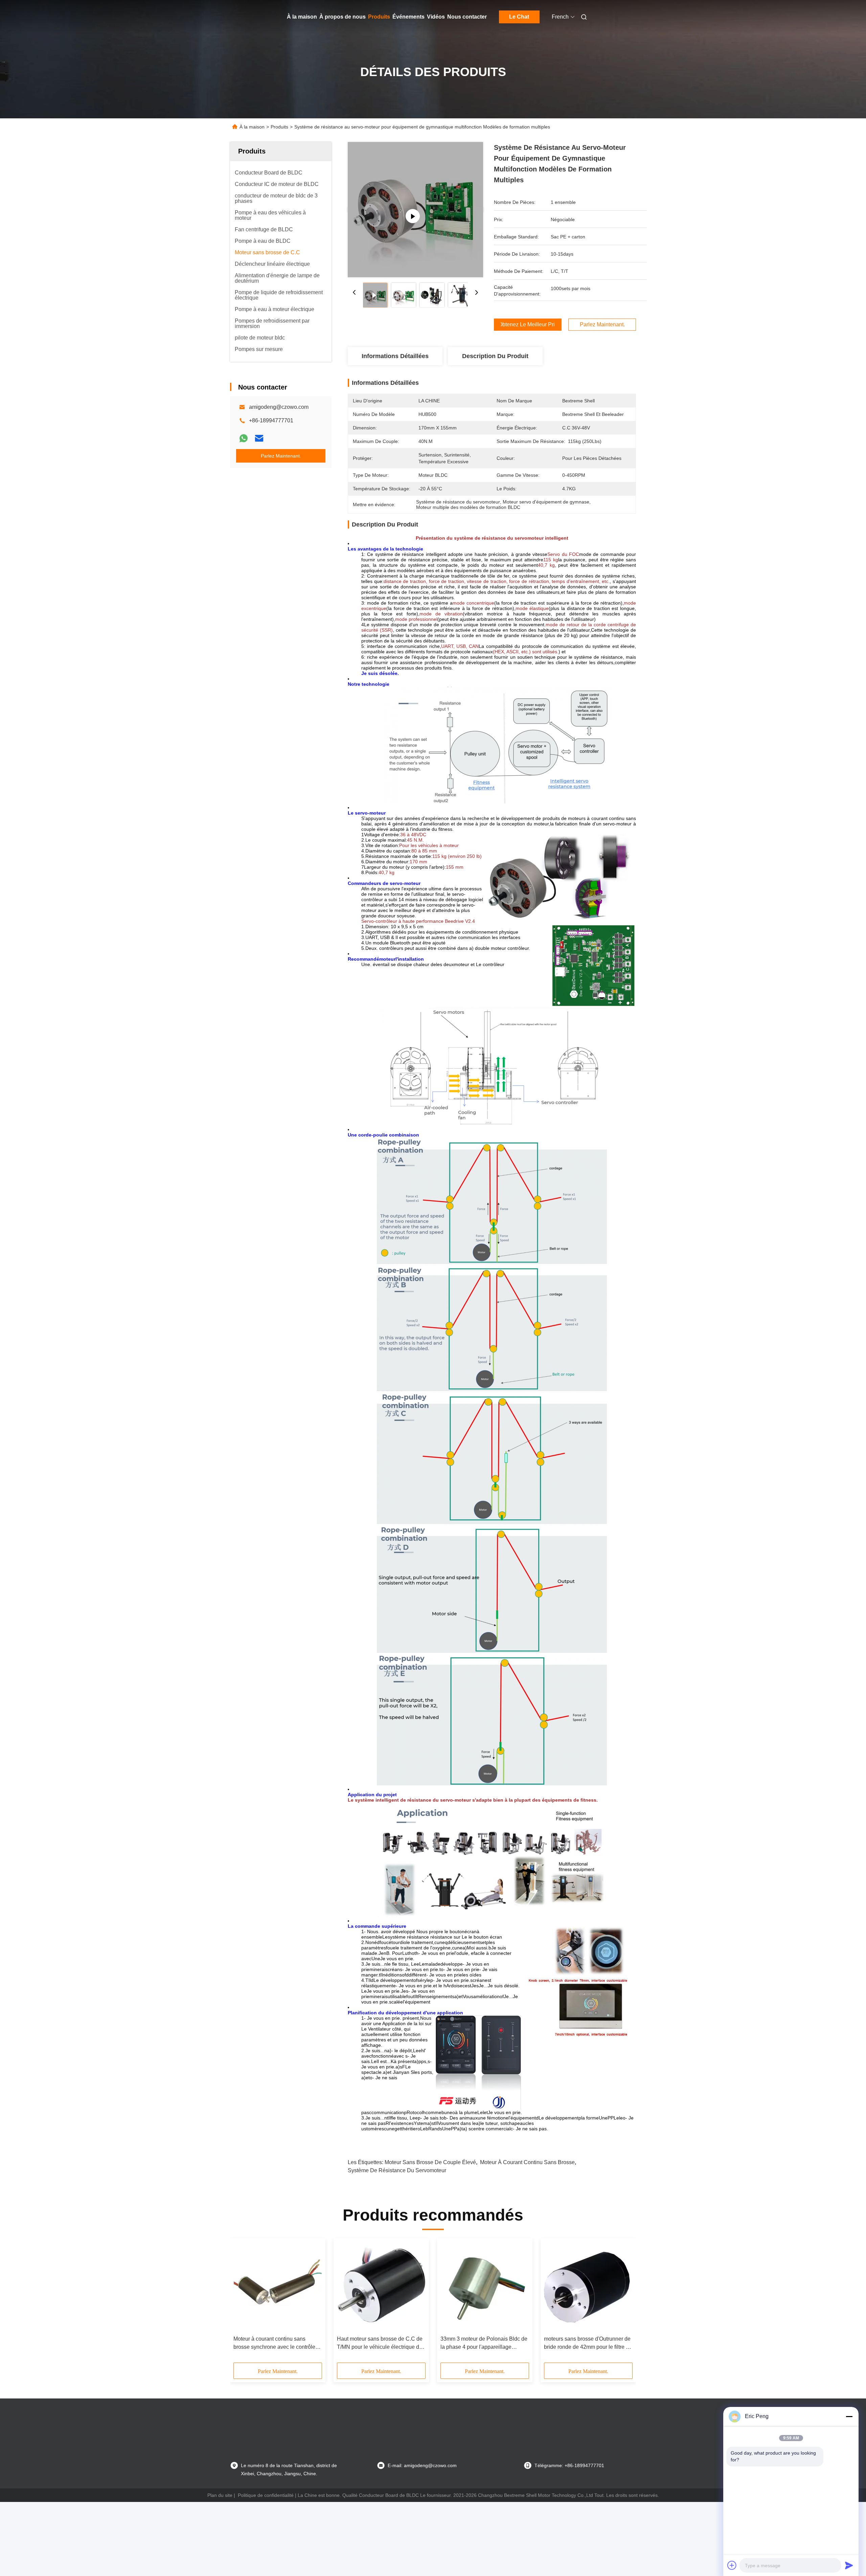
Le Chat (519, 17)
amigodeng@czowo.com (279, 407)
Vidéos (436, 17)
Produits (379, 17)
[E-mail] (259, 438)
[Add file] (732, 2565)
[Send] (849, 2565)
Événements (408, 17)
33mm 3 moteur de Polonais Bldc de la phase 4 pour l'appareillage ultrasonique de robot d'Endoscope (484, 2344)
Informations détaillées (395, 356)
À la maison (302, 17)
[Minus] (849, 2416)
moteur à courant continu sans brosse (527, 2162)
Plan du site (220, 2495)
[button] (242, 2303)
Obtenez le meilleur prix (528, 325)
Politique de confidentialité (266, 2495)
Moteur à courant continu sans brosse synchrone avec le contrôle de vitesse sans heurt (274, 2344)
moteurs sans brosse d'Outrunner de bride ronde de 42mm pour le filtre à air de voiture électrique (587, 2344)
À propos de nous (343, 17)
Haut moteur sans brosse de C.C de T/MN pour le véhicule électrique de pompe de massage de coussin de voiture (380, 2344)
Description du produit (495, 356)
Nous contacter (467, 17)
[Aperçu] (240, 17)
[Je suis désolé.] (244, 438)
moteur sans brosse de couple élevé (430, 2162)
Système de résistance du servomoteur (397, 2170)
